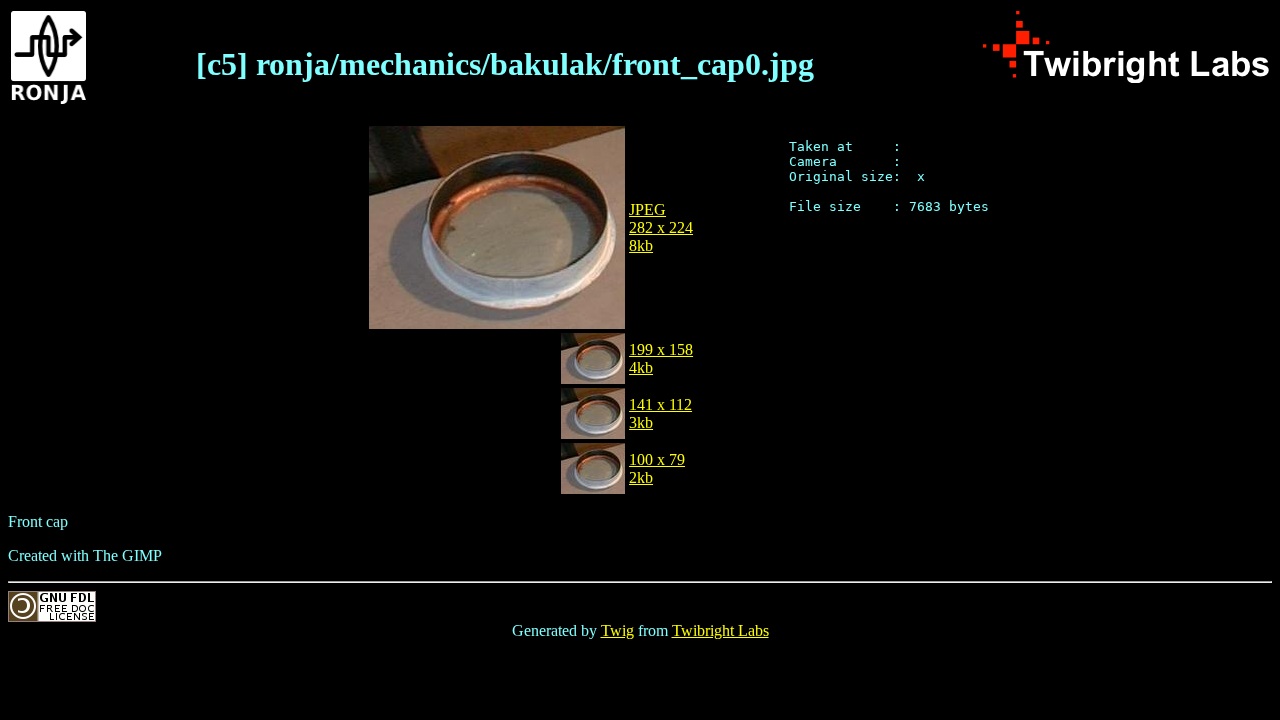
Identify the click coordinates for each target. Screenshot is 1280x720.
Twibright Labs (720, 630)
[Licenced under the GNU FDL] (52, 616)
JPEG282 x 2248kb (661, 227)
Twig (617, 630)
